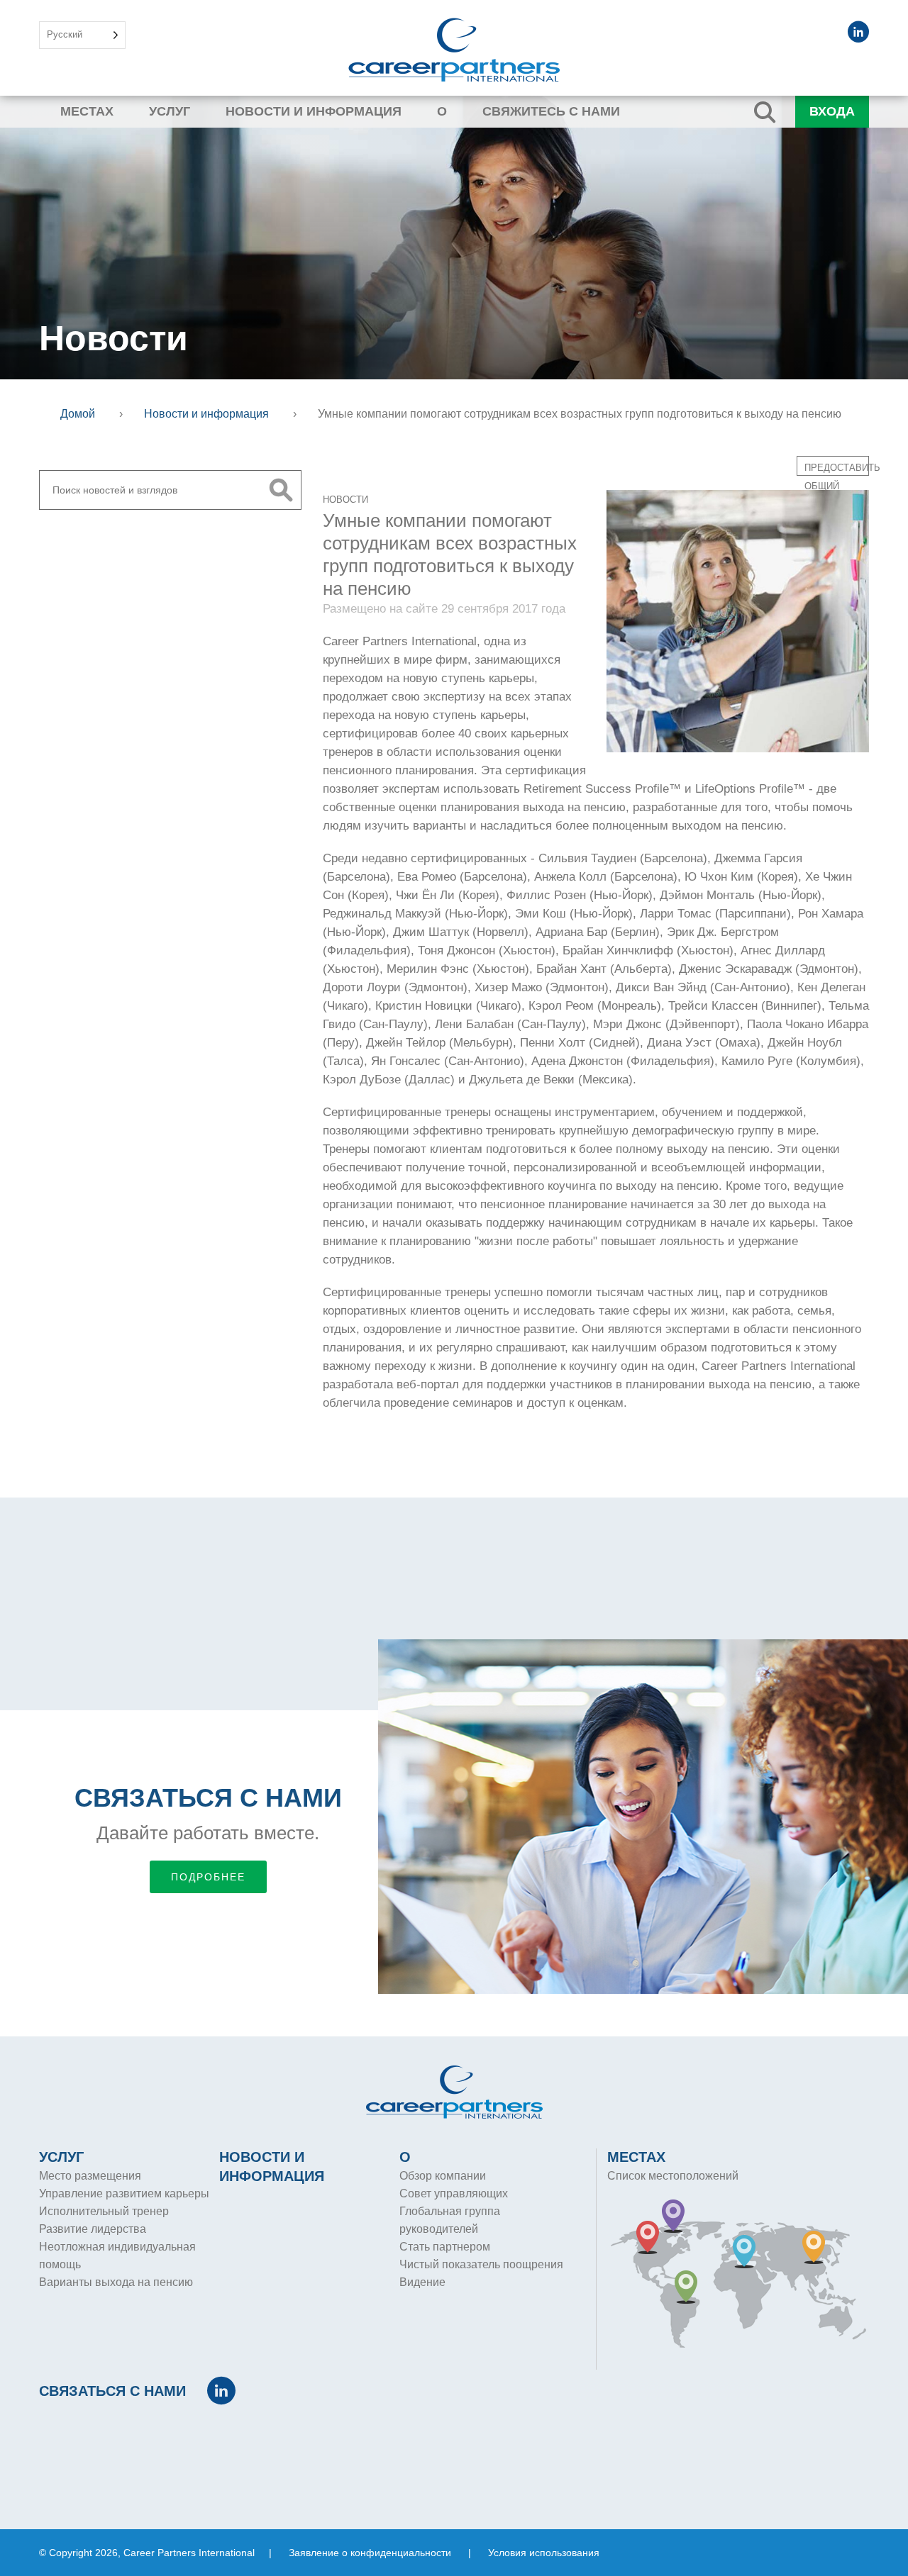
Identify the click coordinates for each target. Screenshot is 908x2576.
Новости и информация (314, 111)
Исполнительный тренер (104, 2211)
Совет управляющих (454, 2193)
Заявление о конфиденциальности (370, 2553)
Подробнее (208, 1877)
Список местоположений (673, 2176)
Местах (87, 111)
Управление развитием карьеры (124, 2193)
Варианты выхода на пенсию (116, 2282)
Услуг (170, 111)
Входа (832, 111)
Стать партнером (445, 2247)
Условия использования (544, 2553)
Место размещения (90, 2176)
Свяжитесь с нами (551, 111)
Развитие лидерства (93, 2229)
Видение (422, 2282)
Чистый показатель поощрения (481, 2264)
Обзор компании (443, 2176)
